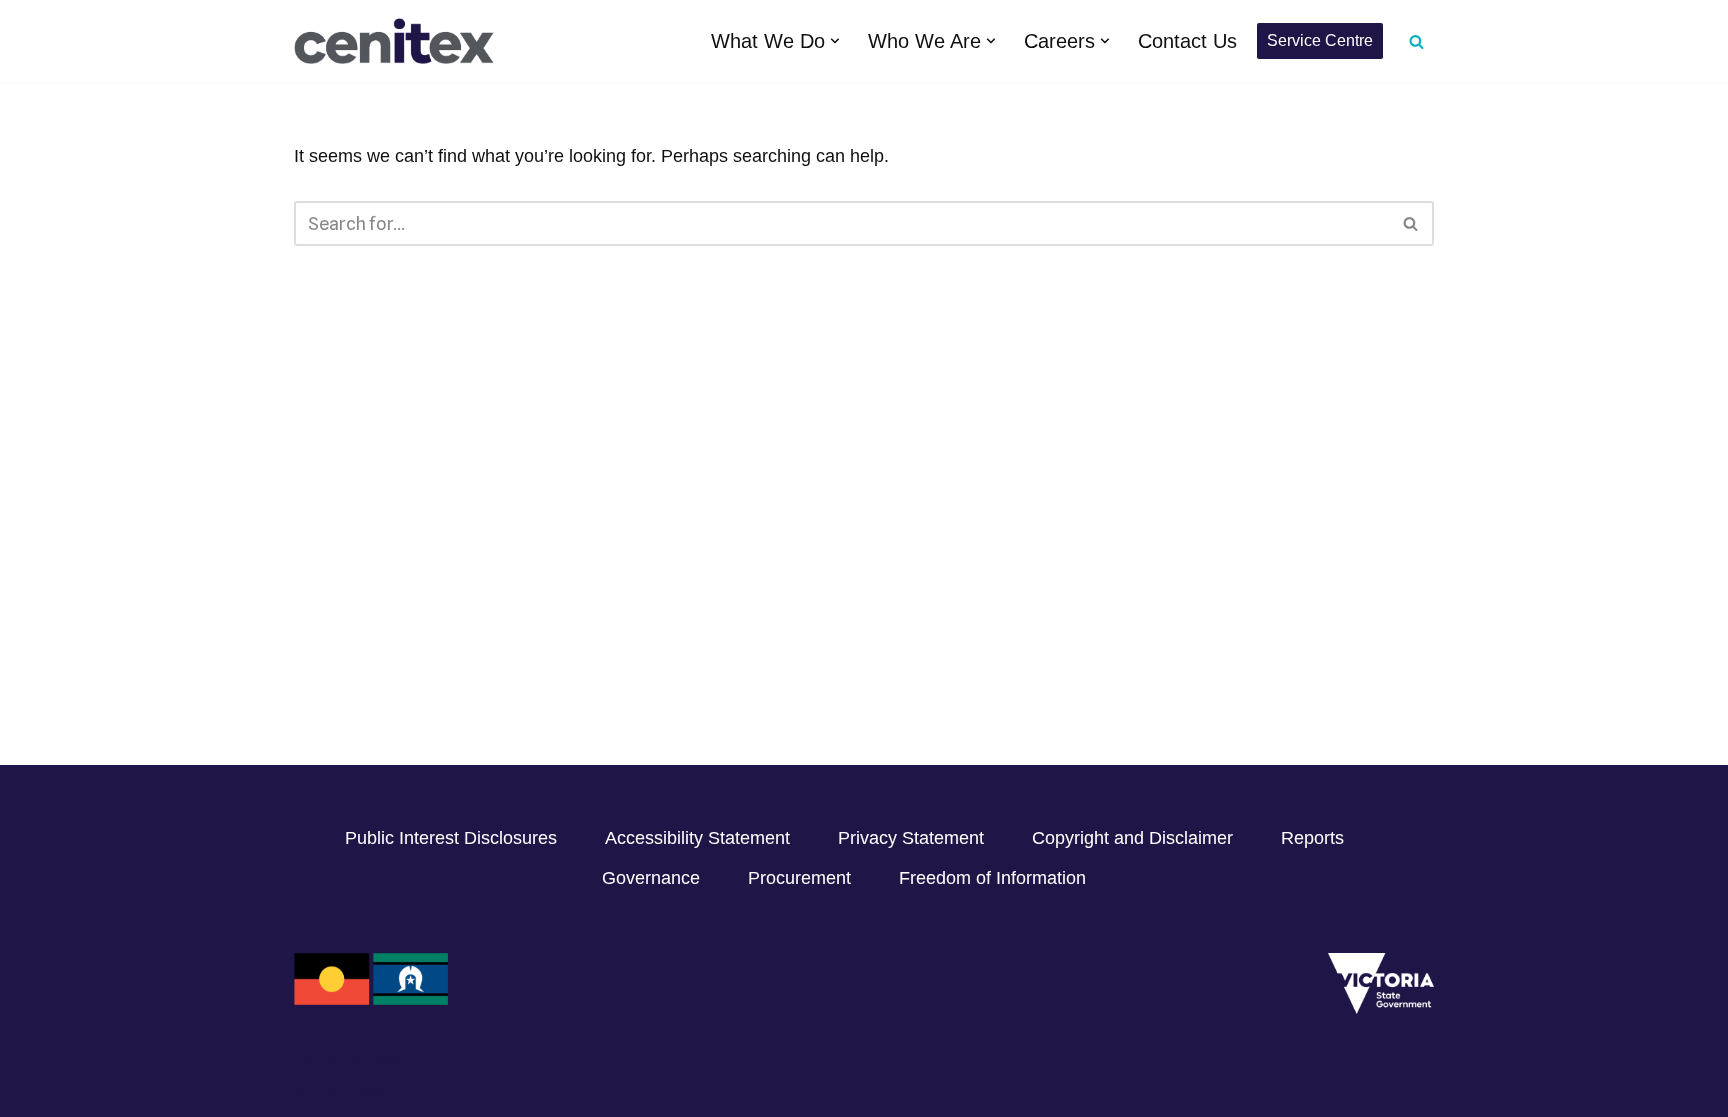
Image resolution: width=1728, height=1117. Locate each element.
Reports (1312, 838)
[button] (835, 41)
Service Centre (1320, 40)
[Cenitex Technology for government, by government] (394, 41)
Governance (651, 878)
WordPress (338, 1090)
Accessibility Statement (697, 838)
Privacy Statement (911, 838)
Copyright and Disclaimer (1132, 838)
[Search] (1416, 41)
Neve (315, 1061)
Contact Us (1187, 41)
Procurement (799, 878)
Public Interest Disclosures (451, 838)
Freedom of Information (992, 878)
